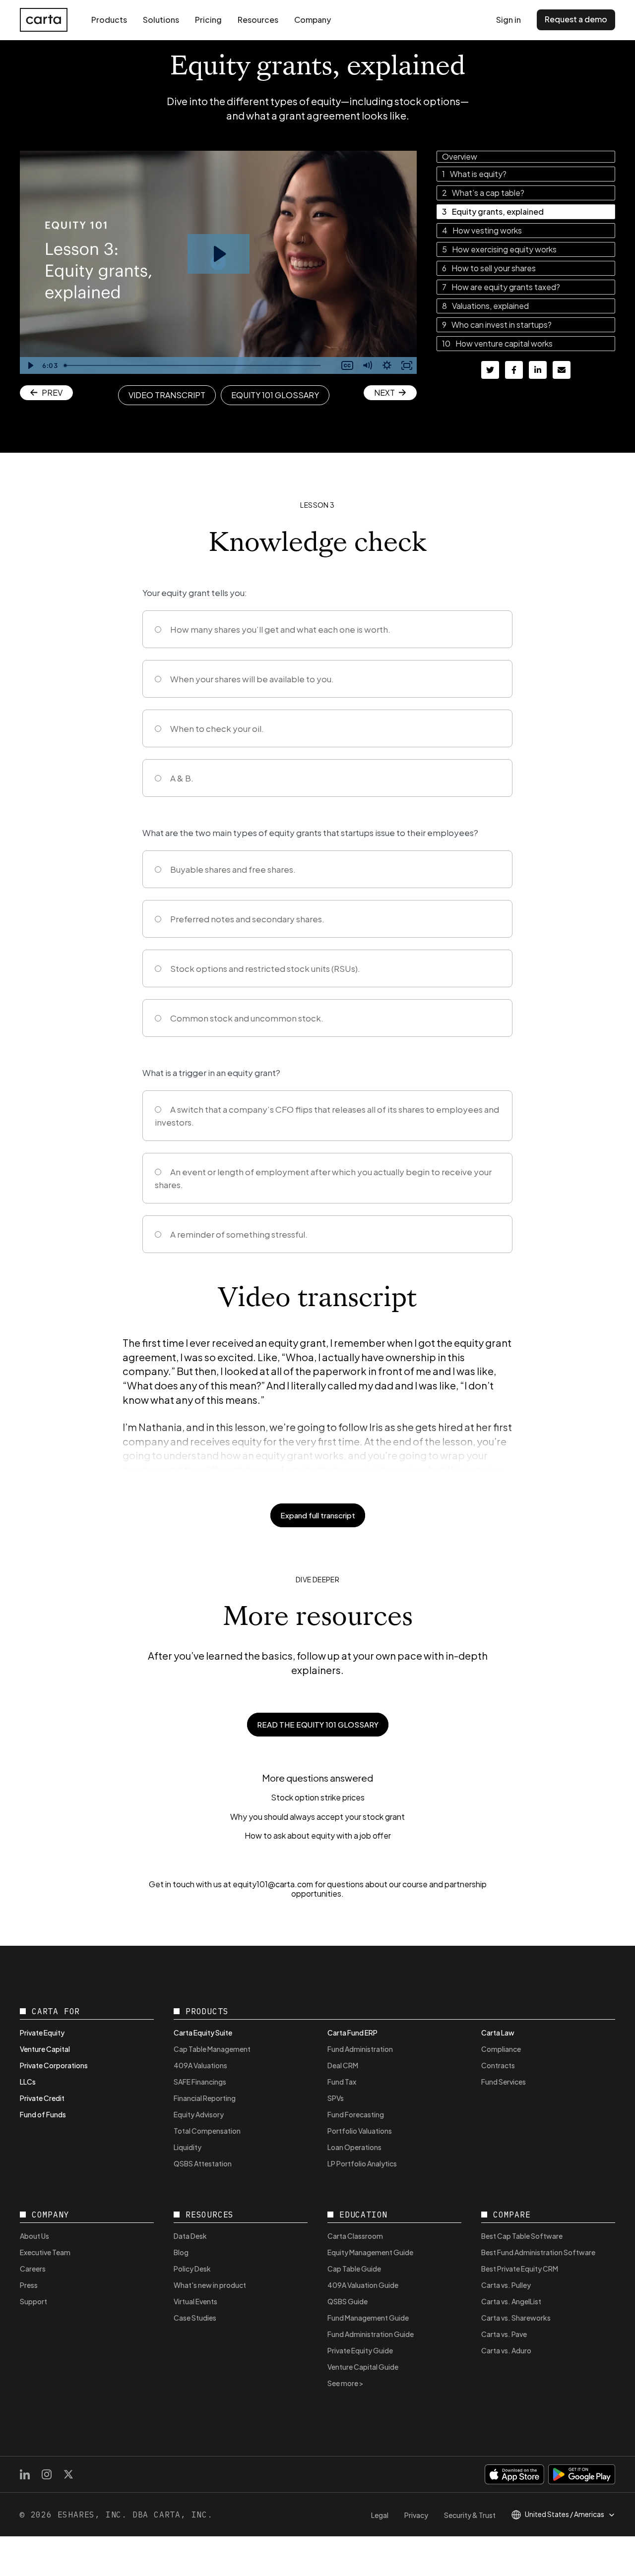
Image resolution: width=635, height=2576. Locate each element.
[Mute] (367, 365)
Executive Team (45, 2252)
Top (604, 2550)
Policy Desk (192, 2269)
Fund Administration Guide (371, 2334)
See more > (346, 2383)
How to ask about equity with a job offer (318, 1836)
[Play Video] (30, 365)
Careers (33, 2269)
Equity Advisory (199, 2114)
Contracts (498, 2065)
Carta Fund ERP (352, 2033)
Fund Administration (360, 2049)
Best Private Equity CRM (520, 2269)
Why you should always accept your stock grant (317, 1817)
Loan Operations (354, 2147)
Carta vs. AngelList (511, 2301)
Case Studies (195, 2318)
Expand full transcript (318, 1515)
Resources (258, 20)
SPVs (336, 2098)
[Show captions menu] (347, 365)
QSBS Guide (348, 2301)
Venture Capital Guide (363, 2367)
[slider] (199, 365)
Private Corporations (54, 2065)
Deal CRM (343, 2065)
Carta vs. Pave (504, 2334)
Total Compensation (207, 2131)
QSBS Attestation (203, 2163)
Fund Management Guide (368, 2318)
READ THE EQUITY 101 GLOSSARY (318, 1724)
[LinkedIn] (25, 2474)
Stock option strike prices (318, 1797)
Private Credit (42, 2098)
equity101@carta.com (273, 1884)
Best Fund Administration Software (538, 2252)
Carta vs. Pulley (506, 2285)
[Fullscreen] (407, 365)
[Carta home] (44, 20)
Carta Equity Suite (203, 2033)
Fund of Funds (43, 2114)
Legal (380, 2515)
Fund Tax (342, 2082)
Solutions (161, 20)
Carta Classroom (355, 2236)
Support (33, 2301)
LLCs (28, 2082)
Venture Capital (45, 2049)
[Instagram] (47, 2474)
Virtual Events (195, 2301)
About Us (34, 2236)
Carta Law (498, 2033)
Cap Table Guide (354, 2269)
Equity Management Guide (370, 2252)
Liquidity (188, 2147)
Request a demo (576, 19)
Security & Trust (470, 2515)
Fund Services (504, 2082)
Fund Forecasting (356, 2114)
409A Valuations (200, 2065)
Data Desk (190, 2236)
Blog (181, 2252)
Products (109, 20)
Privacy (416, 2515)
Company (313, 20)
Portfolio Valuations (360, 2131)
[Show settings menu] (387, 365)
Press (29, 2285)
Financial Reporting (205, 2098)
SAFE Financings (200, 2082)
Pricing (208, 20)
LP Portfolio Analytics (362, 2163)
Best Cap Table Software (522, 2236)
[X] (68, 2474)
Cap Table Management (212, 2049)
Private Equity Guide (360, 2350)
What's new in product (210, 2285)
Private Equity (42, 2033)
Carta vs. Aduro (506, 2350)
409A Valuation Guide (363, 2285)
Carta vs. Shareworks (516, 2318)
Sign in (508, 20)
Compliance (501, 2049)
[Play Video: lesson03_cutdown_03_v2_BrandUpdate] (219, 254)
